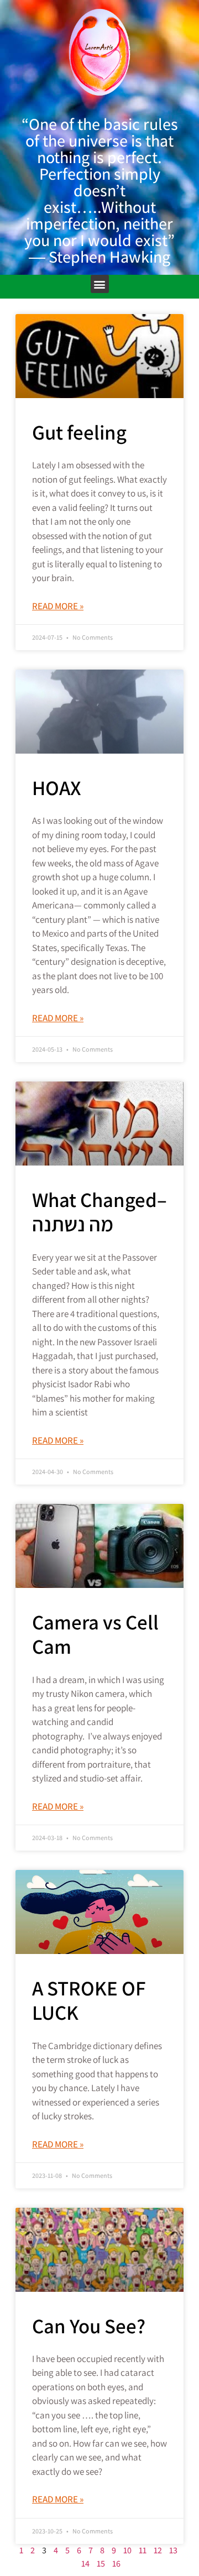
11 (143, 2550)
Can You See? (89, 2326)
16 (116, 2564)
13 (173, 2550)
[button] (100, 284)
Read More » (58, 606)
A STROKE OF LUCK (89, 2000)
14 (85, 2564)
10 (127, 2550)
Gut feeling (79, 432)
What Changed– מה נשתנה (99, 1212)
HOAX (57, 788)
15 (101, 2564)
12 (158, 2550)
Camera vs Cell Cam (95, 1634)
